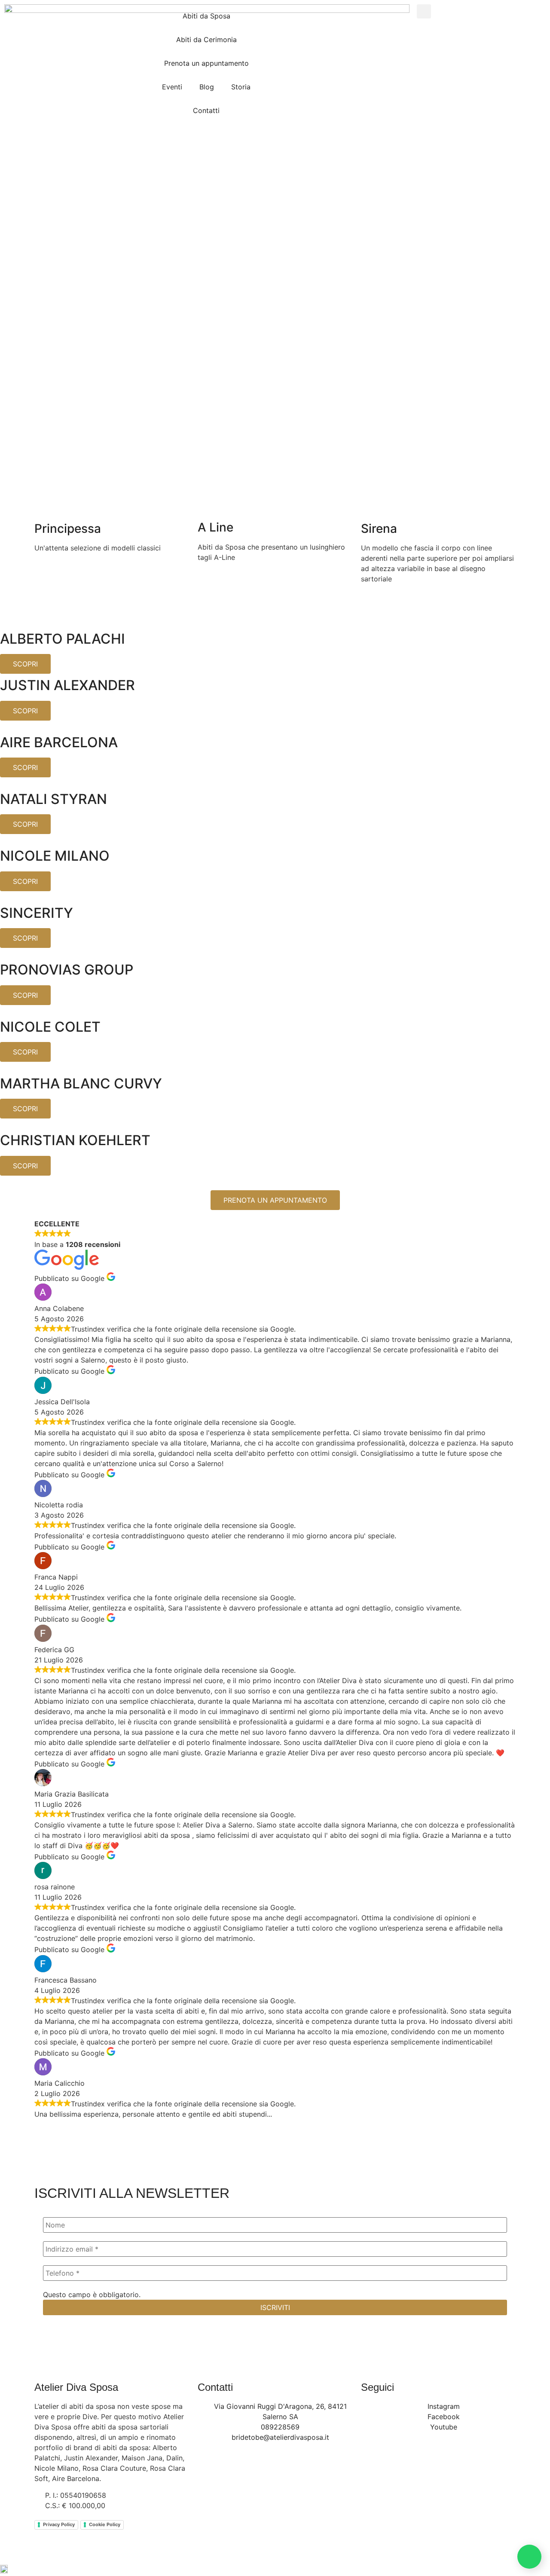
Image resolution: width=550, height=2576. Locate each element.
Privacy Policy (59, 2524)
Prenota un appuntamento (206, 63)
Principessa (68, 529)
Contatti (206, 110)
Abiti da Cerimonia (206, 40)
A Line (215, 527)
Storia (241, 87)
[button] (424, 11)
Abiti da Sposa (206, 16)
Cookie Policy (105, 2524)
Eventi (172, 87)
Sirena (379, 529)
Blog (207, 87)
